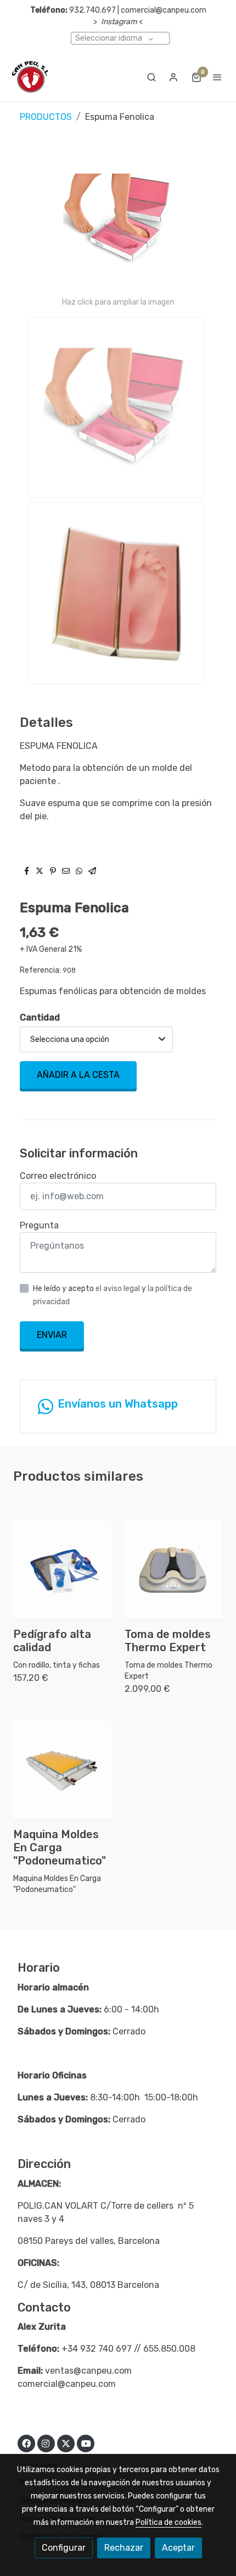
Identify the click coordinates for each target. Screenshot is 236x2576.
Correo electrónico (58, 1176)
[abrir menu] (217, 77)
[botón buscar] (151, 77)
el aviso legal (119, 1289)
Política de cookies (168, 2522)
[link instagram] (46, 2443)
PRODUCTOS (46, 117)
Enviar (52, 1335)
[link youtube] (86, 2443)
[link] (30, 77)
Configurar (64, 2548)
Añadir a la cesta (78, 1075)
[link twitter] (66, 2443)
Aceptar (178, 2548)
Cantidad (40, 1017)
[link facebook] (26, 2443)
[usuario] (173, 77)
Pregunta (39, 1225)
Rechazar (124, 2548)
